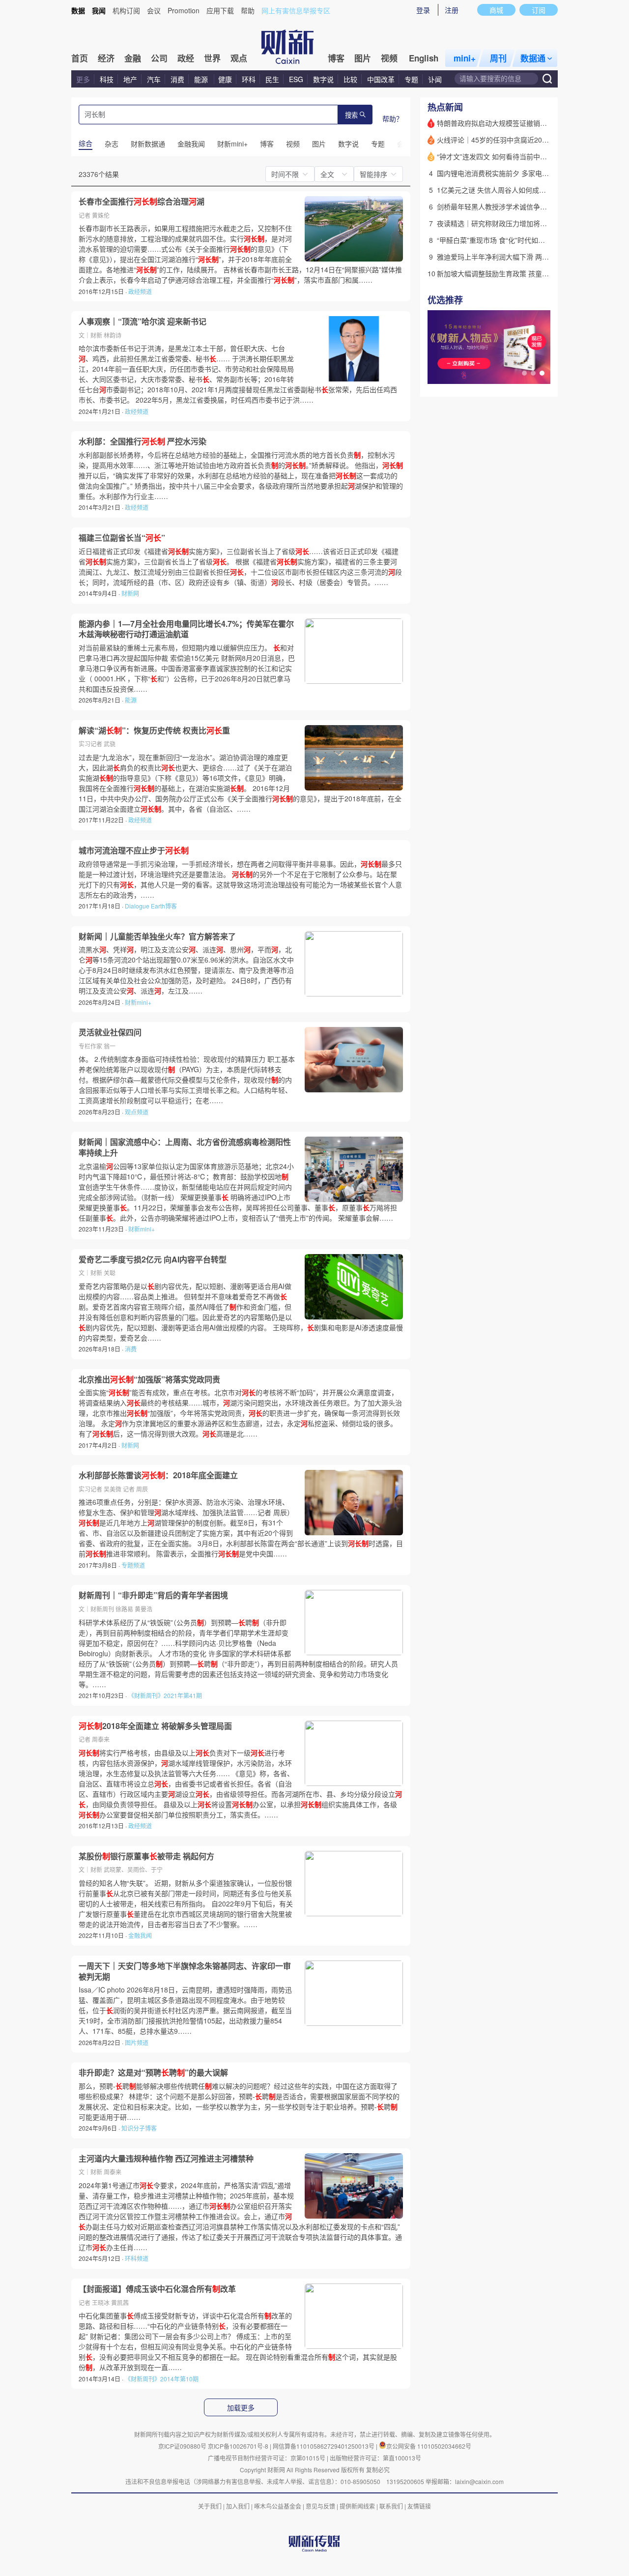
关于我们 (210, 2506)
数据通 (533, 58)
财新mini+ (138, 1002)
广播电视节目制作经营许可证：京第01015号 (267, 2458)
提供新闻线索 (357, 2506)
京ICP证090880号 (182, 2446)
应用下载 (220, 10)
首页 (80, 58)
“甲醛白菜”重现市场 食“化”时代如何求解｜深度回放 (515, 240)
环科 (249, 79)
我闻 (99, 10)
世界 (212, 58)
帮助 (248, 10)
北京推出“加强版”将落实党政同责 (149, 1379)
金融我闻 (140, 1935)
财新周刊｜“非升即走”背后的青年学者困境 (153, 1595)
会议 (154, 10)
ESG (296, 79)
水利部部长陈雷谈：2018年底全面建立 (158, 1475)
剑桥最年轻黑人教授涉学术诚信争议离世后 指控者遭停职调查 (531, 206)
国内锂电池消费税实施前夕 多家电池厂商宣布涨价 (514, 173)
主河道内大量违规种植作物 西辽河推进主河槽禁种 (166, 2159)
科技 (107, 79)
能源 (202, 79)
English (424, 58)
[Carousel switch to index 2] (533, 373)
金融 (133, 58)
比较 (350, 79)
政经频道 (140, 291)
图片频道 (137, 2042)
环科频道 (137, 2258)
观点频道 (137, 1112)
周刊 (498, 58)
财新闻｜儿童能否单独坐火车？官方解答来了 (157, 937)
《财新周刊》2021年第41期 (165, 1695)
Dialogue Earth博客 (151, 906)
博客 (336, 58)
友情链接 (419, 2506)
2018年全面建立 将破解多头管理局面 (155, 1726)
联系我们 (391, 2506)
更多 (83, 79)
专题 (411, 79)
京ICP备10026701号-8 (239, 2446)
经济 (106, 58)
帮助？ (393, 118)
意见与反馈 (320, 2506)
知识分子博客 (139, 2128)
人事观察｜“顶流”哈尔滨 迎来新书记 (143, 322)
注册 (452, 10)
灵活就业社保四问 (110, 1032)
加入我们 (238, 2506)
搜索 (351, 115)
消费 (177, 79)
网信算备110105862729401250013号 (324, 2446)
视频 (389, 58)
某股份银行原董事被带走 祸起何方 (146, 1856)
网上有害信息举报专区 (296, 10)
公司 (159, 58)
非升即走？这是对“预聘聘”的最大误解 (153, 2073)
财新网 (130, 593)
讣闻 (435, 79)
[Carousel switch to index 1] (524, 373)
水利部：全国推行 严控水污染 (143, 441)
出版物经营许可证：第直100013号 (375, 2458)
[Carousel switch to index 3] (542, 373)
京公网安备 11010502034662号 (429, 2446)
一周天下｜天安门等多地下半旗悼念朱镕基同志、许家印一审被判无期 (185, 1971)
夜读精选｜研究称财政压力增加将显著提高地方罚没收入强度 (530, 223)
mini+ (465, 58)
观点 (239, 58)
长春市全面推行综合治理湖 (142, 202)
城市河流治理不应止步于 (134, 850)
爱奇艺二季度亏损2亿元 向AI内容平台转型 (153, 1259)
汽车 (154, 79)
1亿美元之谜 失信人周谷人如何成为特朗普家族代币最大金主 (529, 190)
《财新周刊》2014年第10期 (162, 2379)
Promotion (184, 10)
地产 (130, 79)
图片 (363, 58)
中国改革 (381, 79)
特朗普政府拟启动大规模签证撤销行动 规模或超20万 (517, 123)
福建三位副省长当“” (122, 538)
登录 (423, 10)
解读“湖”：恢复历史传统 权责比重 (154, 731)
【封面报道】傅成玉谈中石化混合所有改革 (157, 2289)
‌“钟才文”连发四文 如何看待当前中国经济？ (502, 156)
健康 (225, 79)
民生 (272, 79)
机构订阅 (126, 10)
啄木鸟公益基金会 (278, 2506)
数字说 (323, 79)
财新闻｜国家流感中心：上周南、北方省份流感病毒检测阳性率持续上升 (185, 1147)
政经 (186, 58)
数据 (78, 10)
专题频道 (133, 1565)
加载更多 (241, 2408)
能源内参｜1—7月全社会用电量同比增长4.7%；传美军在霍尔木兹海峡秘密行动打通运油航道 (186, 629)
